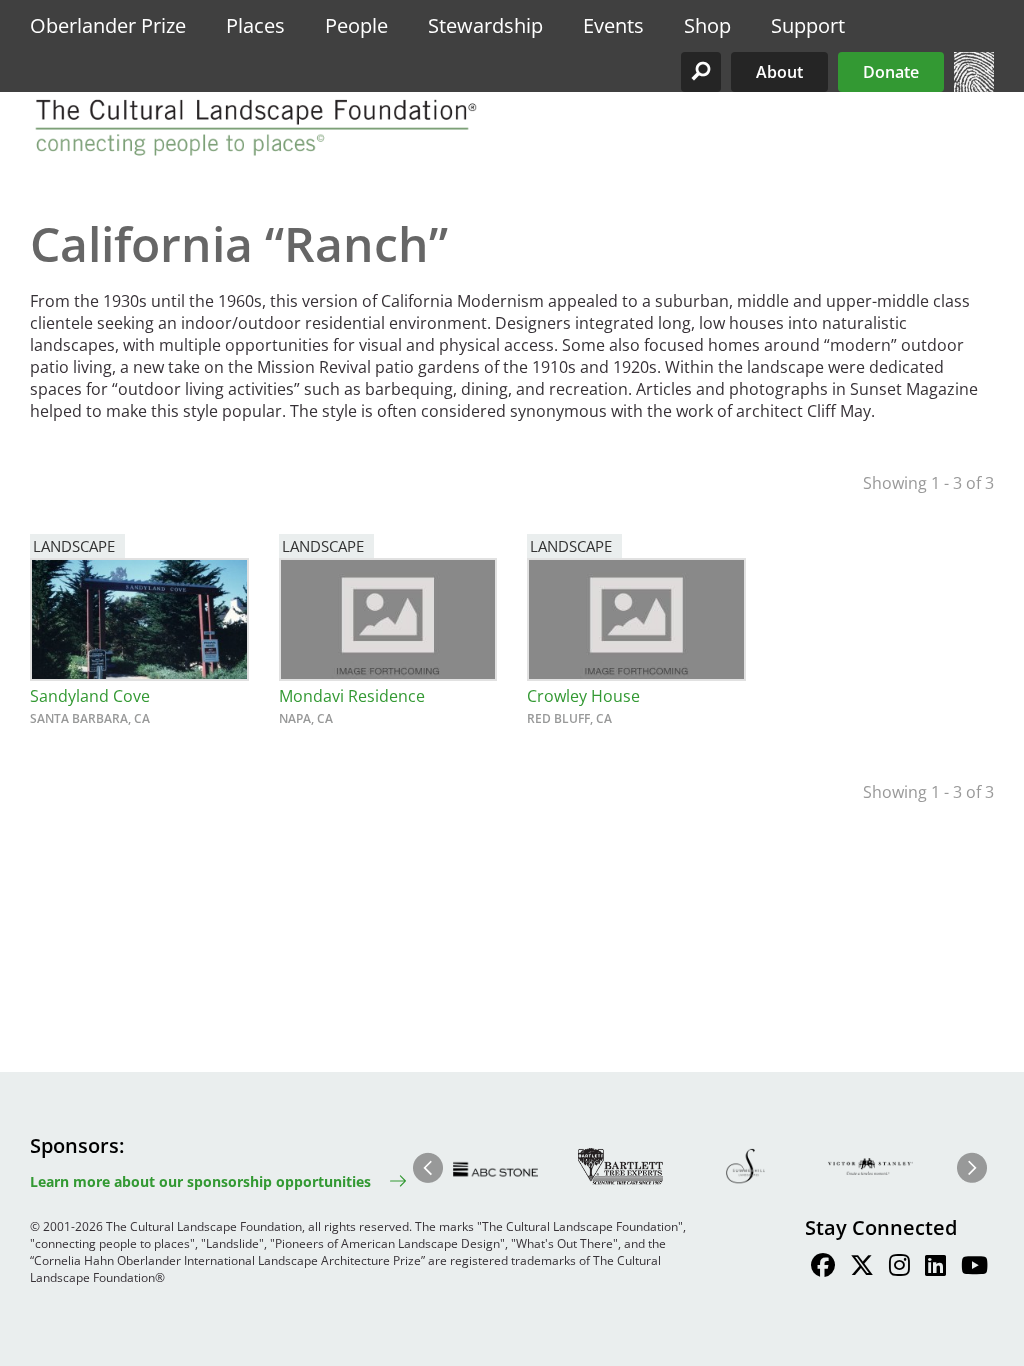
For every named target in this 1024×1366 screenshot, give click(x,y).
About (779, 72)
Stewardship (485, 25)
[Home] (974, 86)
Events (613, 25)
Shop (707, 25)
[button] (701, 72)
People (356, 25)
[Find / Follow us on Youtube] (974, 1268)
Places (255, 25)
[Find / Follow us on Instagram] (899, 1268)
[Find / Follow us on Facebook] (823, 1268)
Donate (891, 72)
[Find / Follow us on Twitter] (862, 1268)
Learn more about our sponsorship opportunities (200, 1181)
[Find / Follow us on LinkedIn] (935, 1268)
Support (808, 25)
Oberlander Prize (108, 25)
